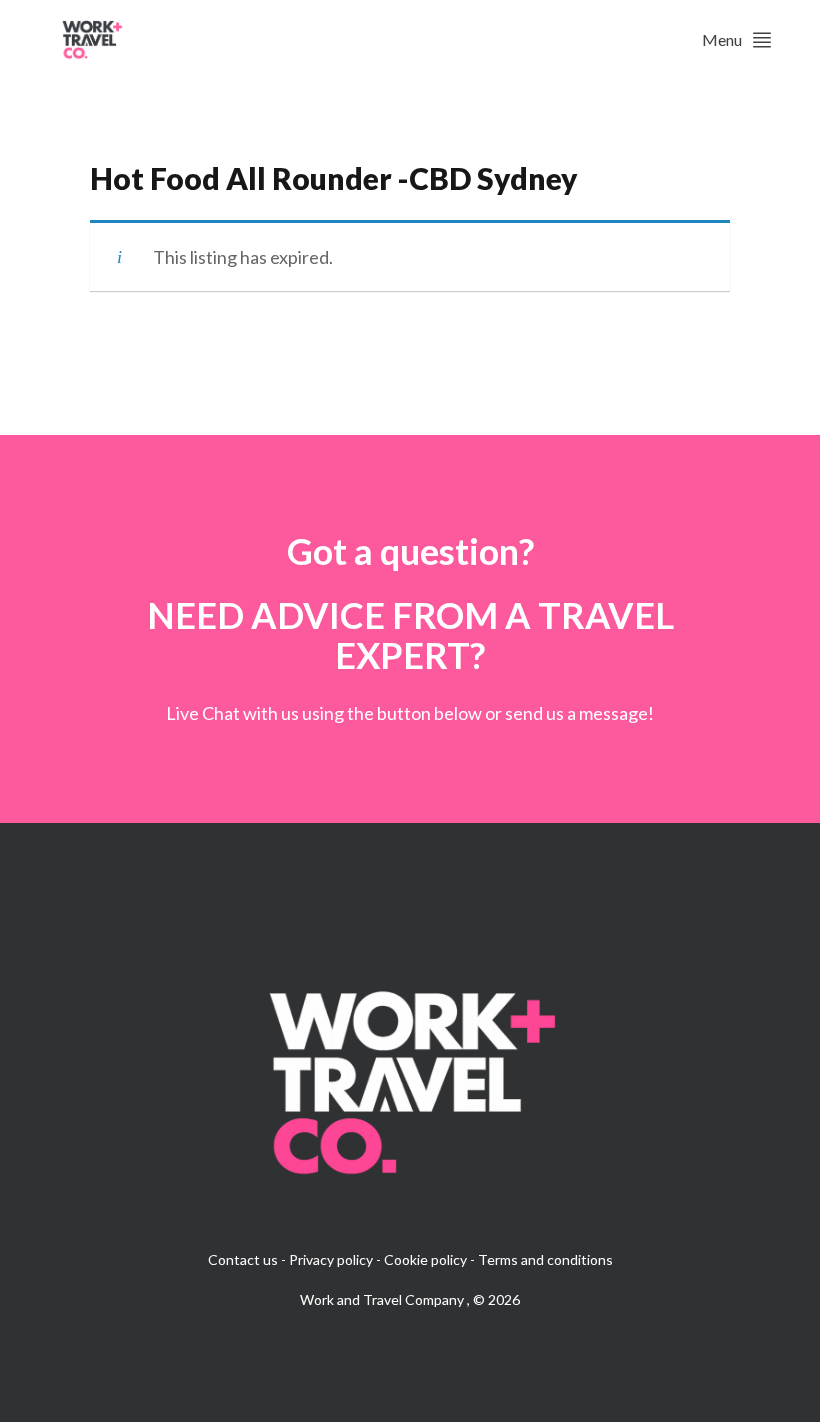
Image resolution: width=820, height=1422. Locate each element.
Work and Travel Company (383, 1299)
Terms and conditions (545, 1259)
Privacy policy (331, 1259)
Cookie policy (425, 1259)
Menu (722, 39)
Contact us (243, 1259)
